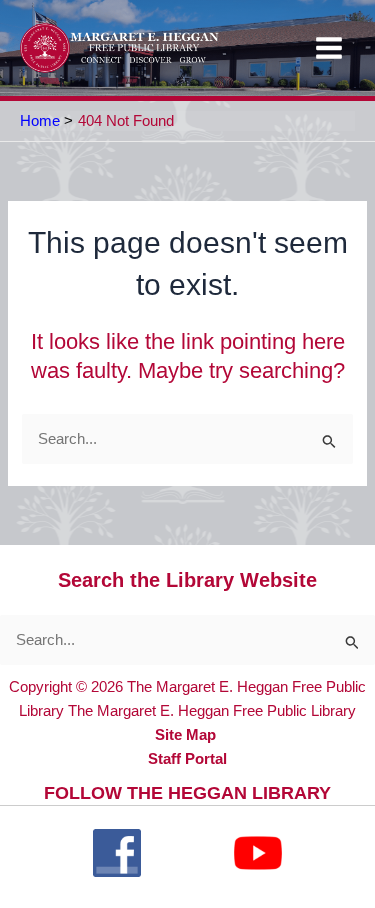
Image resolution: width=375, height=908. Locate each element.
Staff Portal (187, 759)
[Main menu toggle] (329, 48)
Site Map (185, 735)
